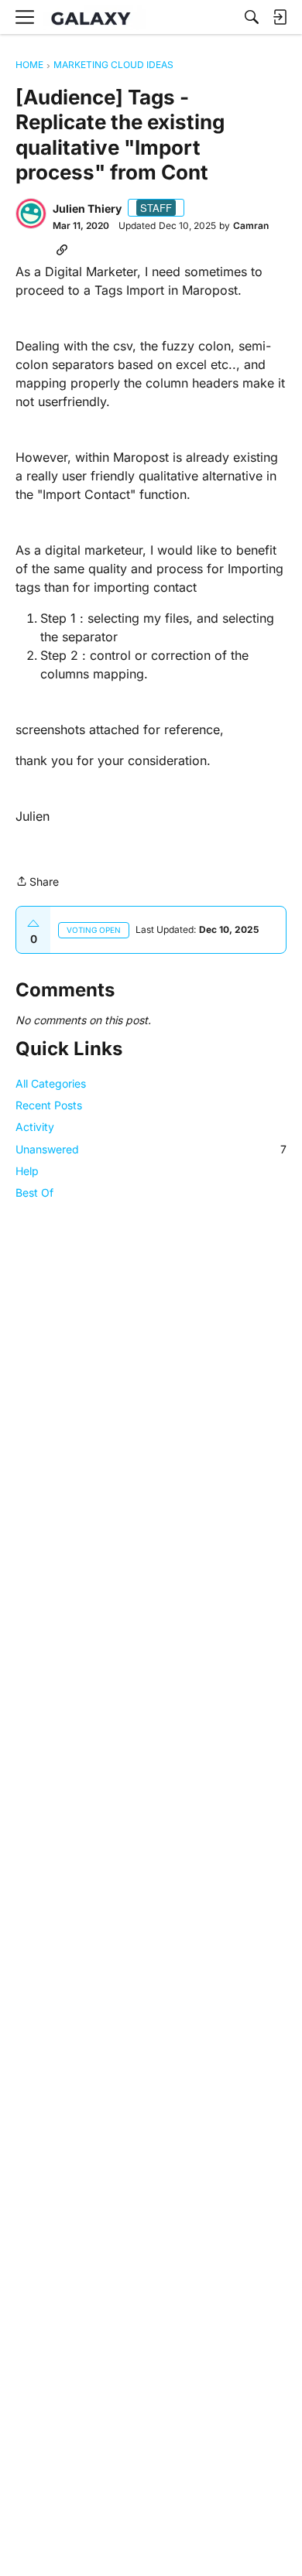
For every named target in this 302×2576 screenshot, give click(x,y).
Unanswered (151, 1149)
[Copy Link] (62, 249)
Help (27, 1171)
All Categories (51, 1083)
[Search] (252, 17)
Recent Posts (49, 1105)
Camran (251, 225)
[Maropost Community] (94, 17)
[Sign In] (280, 17)
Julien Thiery (87, 208)
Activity (35, 1127)
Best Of (34, 1192)
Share (37, 883)
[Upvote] (33, 924)
